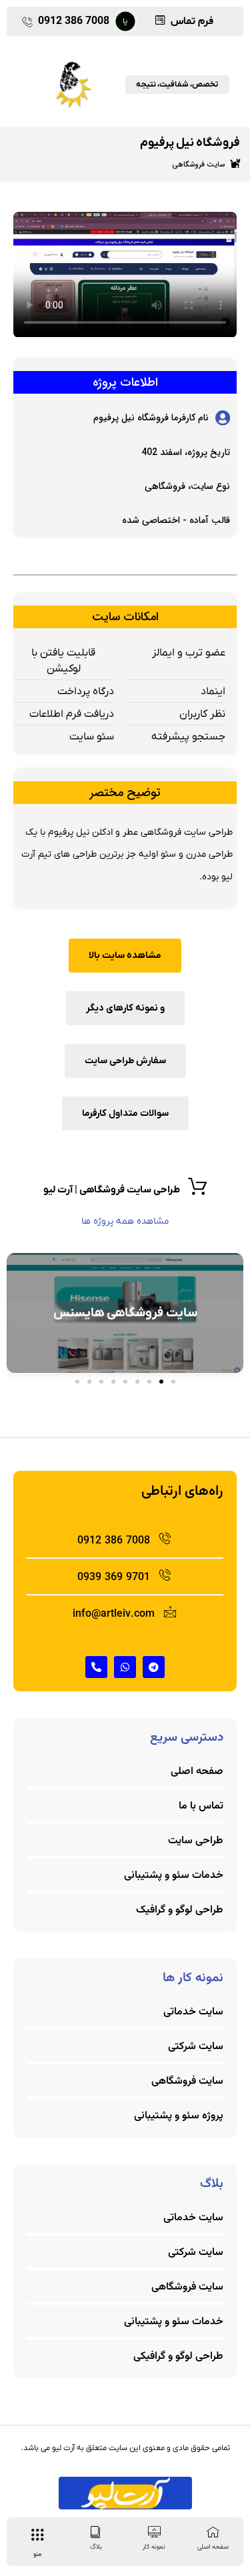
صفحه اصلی (213, 2547)
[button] (173, 1382)
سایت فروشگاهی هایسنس (125, 1313)
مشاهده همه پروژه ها (125, 1221)
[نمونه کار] (154, 2532)
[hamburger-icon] (37, 2537)
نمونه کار (154, 2547)
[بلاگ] (96, 2532)
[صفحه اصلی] (213, 2532)
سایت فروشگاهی (198, 165)
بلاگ (96, 2547)
